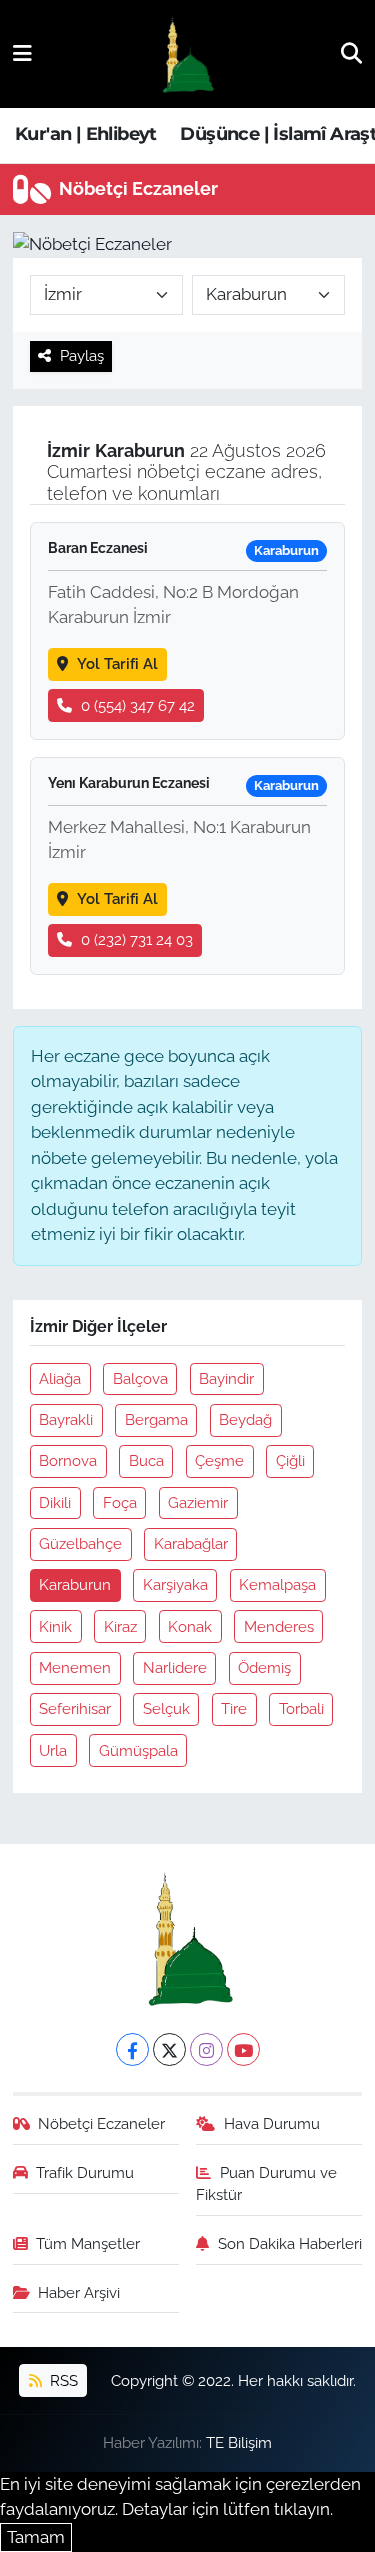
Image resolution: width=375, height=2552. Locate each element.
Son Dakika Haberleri (290, 2243)
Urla (53, 1750)
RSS (62, 2380)
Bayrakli (66, 1419)
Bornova (68, 1460)
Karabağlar (191, 1543)
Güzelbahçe (80, 1543)
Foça (120, 1502)
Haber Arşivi (79, 2292)
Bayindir (226, 1378)
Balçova (140, 1378)
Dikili (55, 1502)
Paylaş (82, 355)
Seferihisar (75, 1708)
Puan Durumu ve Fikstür (266, 2183)
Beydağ (245, 1419)
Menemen (75, 1667)
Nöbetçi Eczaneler (101, 2123)
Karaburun (75, 1584)
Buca (146, 1460)
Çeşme (219, 1460)
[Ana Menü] (22, 53)
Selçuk (166, 1708)
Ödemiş (264, 1667)
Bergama (156, 1419)
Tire (234, 1708)
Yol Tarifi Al (117, 663)
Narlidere (175, 1667)
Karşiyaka (175, 1584)
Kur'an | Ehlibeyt (86, 134)
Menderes (279, 1626)
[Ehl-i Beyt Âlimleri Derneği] (186, 54)
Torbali (301, 1708)
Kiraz (120, 1626)
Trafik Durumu (85, 2172)
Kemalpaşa (277, 1584)
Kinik (55, 1626)
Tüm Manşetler (88, 2243)
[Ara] (351, 53)
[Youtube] (243, 2049)
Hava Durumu (272, 2123)
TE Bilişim (239, 2442)
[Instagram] (206, 2049)
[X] (169, 2049)
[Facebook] (132, 2049)
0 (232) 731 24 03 (137, 939)
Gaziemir (198, 1502)
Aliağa (60, 1378)
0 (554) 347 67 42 (138, 705)
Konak (190, 1626)
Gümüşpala (138, 1750)
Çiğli (290, 1460)
